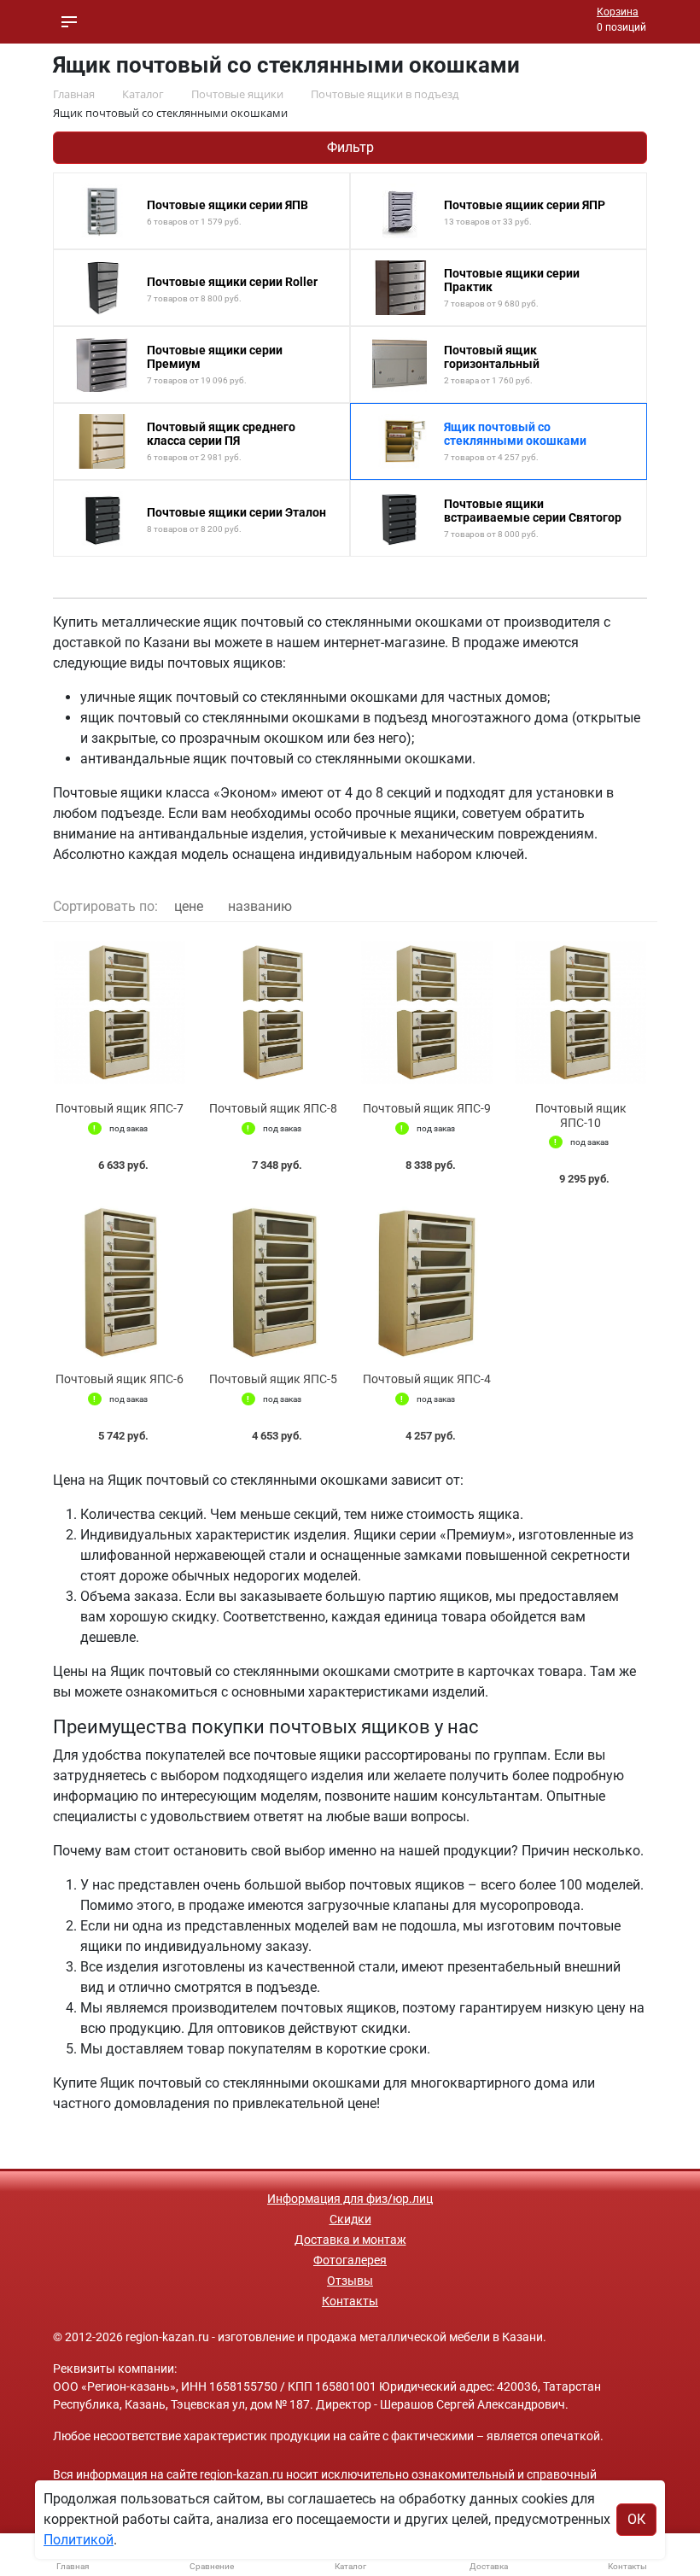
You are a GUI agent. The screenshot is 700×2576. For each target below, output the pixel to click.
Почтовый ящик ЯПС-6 (120, 1379)
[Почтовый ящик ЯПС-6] (120, 1283)
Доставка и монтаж (350, 2240)
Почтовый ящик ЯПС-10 (581, 1116)
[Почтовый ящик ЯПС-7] (120, 1012)
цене (189, 906)
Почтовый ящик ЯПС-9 (427, 1108)
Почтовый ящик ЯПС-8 (273, 1108)
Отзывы (350, 2281)
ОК (636, 2519)
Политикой (79, 2540)
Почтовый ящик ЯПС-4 (427, 1379)
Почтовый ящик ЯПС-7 (120, 1108)
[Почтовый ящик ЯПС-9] (427, 1012)
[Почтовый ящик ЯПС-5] (273, 1283)
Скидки (350, 2219)
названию (260, 906)
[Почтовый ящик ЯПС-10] (580, 1012)
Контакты (350, 2301)
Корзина (618, 12)
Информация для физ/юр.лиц (350, 2199)
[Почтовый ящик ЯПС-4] (427, 1283)
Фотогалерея (350, 2260)
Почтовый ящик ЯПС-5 (273, 1379)
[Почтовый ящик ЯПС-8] (273, 1012)
